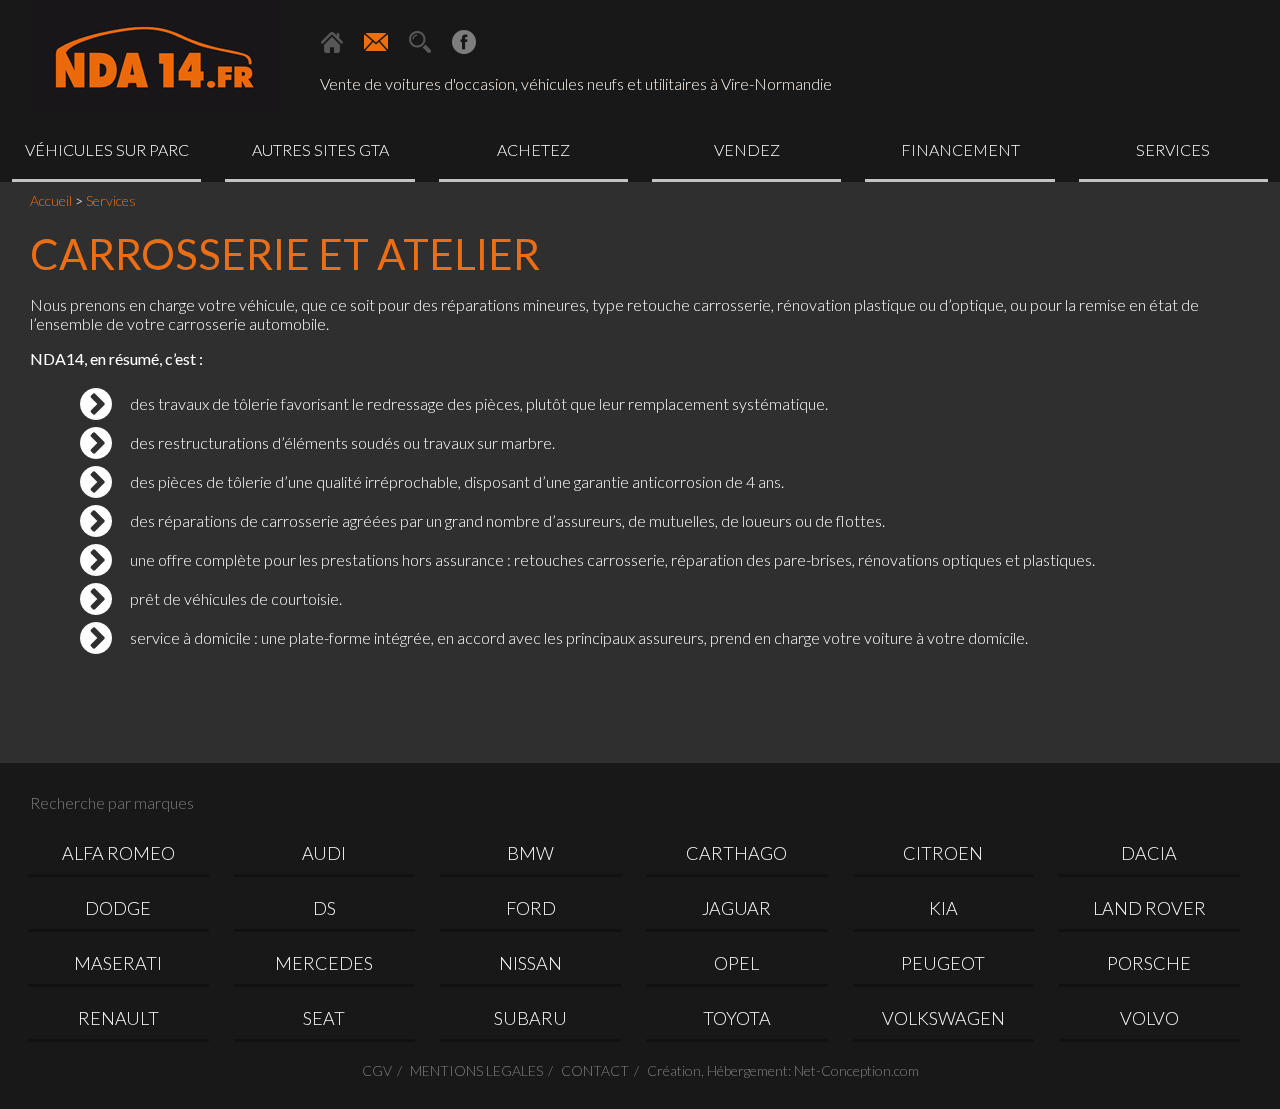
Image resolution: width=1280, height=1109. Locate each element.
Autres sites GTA (320, 149)
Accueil (51, 200)
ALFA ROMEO (118, 853)
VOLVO (1149, 1018)
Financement (960, 149)
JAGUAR (736, 908)
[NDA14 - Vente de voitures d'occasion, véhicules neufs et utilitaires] (155, 60)
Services (1173, 149)
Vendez (747, 149)
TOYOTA (737, 1018)
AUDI (324, 853)
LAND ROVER (1149, 908)
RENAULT (118, 1018)
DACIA (1149, 853)
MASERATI (118, 963)
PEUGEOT (943, 963)
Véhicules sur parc (107, 149)
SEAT (324, 1018)
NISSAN (530, 963)
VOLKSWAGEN (943, 1018)
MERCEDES (324, 963)
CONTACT (595, 1070)
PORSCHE (1149, 963)
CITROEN (943, 853)
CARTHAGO (736, 853)
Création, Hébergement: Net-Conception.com (783, 1070)
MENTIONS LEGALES (476, 1070)
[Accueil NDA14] (332, 42)
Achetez (533, 149)
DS (324, 908)
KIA (943, 908)
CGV (377, 1070)
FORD (531, 908)
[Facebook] (464, 42)
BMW (530, 853)
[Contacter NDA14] (376, 42)
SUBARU (530, 1018)
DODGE (118, 908)
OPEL (736, 963)
